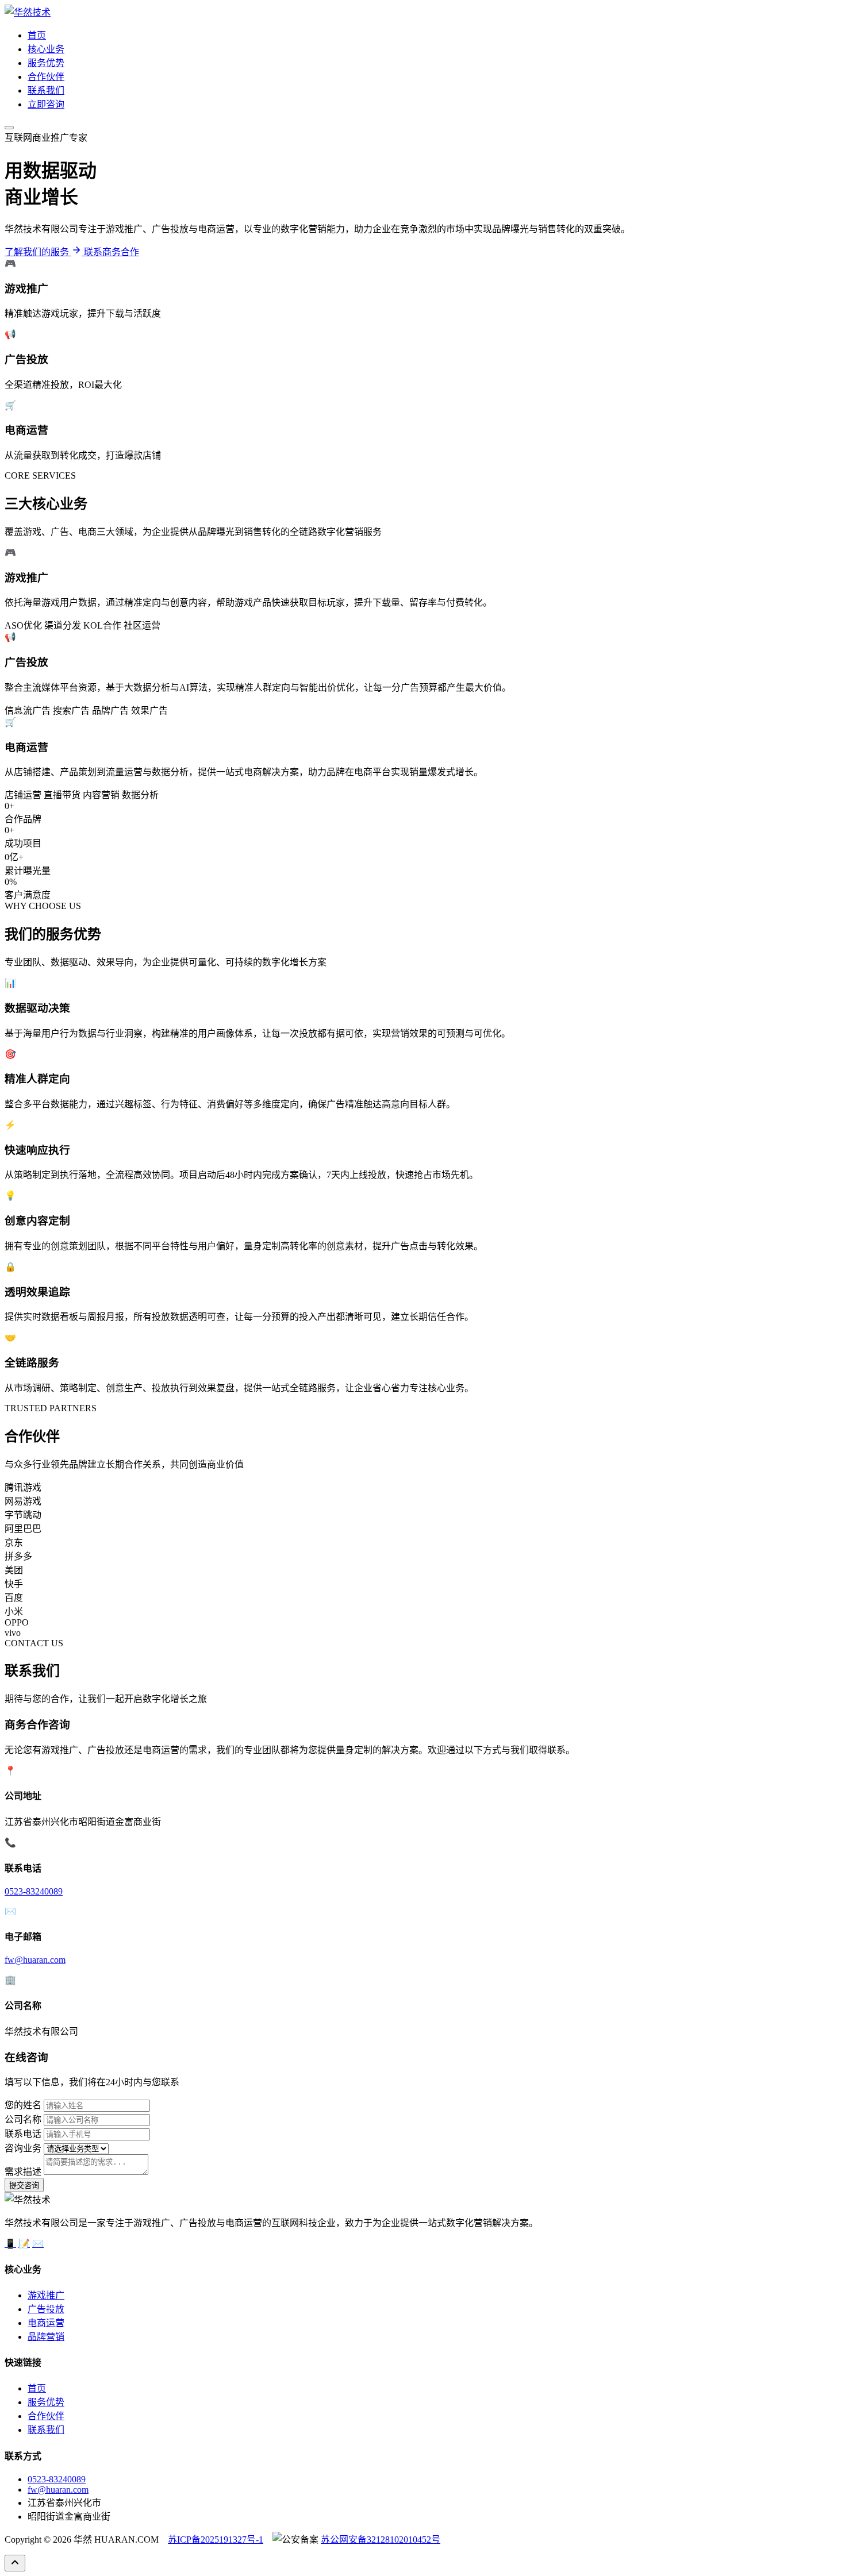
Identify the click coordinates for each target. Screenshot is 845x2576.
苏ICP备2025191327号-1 (216, 2540)
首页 (37, 35)
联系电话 (23, 2134)
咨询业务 (23, 2148)
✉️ (38, 2244)
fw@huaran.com (35, 1960)
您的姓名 (23, 2105)
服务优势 (46, 63)
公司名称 (23, 2119)
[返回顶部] (15, 2563)
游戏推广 (46, 2295)
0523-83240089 (34, 1891)
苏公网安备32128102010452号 (381, 2540)
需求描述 (23, 2172)
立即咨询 (46, 104)
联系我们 (46, 91)
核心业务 (46, 49)
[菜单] (9, 128)
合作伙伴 (46, 77)
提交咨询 (24, 2186)
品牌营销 (46, 2337)
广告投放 (46, 2309)
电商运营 (46, 2323)
